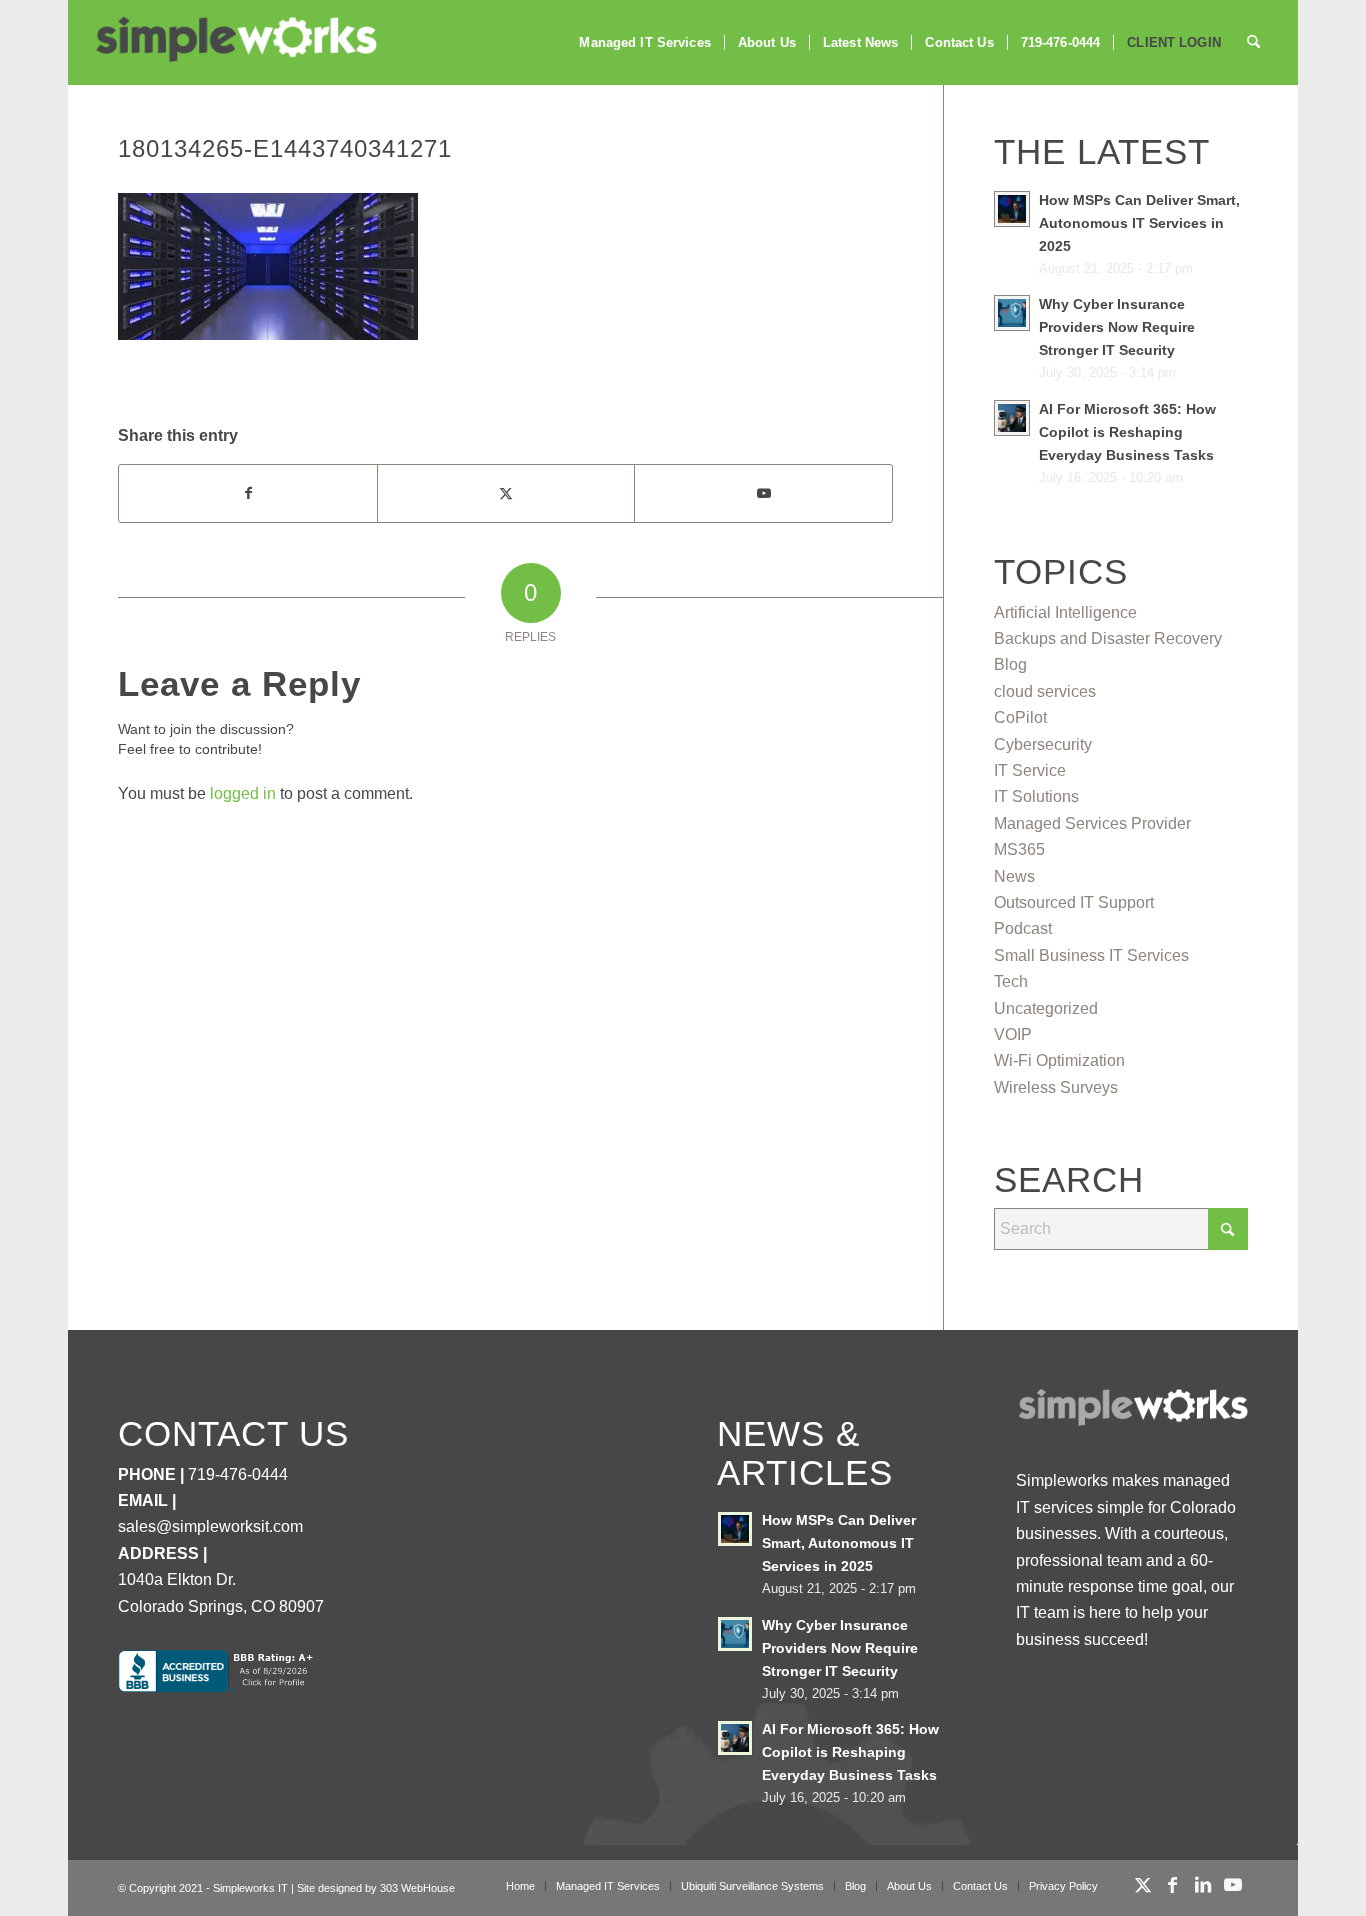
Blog (1010, 664)
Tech (1011, 981)
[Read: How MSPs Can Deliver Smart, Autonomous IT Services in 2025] (1012, 209)
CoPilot (1020, 717)
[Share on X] (506, 493)
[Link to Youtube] (763, 493)
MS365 (1019, 849)
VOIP (1013, 1034)
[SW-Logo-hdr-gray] (235, 39)
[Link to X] (1143, 1885)
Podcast (1023, 928)
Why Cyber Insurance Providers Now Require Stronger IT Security (1117, 327)
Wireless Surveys (1056, 1087)
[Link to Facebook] (1173, 1885)
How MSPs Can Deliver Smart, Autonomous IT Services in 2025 (1139, 223)
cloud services (1045, 691)
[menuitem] (644, 42)
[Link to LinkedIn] (1203, 1885)
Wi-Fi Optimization (1059, 1060)
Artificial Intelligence (1065, 612)
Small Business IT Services (1091, 955)
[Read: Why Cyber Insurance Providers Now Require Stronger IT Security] (1012, 313)
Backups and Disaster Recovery (1108, 638)
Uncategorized (1046, 1008)
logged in (243, 793)
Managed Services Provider (1092, 823)
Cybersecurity (1043, 744)
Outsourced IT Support (1074, 902)
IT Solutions (1036, 796)
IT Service (1030, 770)
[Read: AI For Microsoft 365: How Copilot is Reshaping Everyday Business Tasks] (1012, 418)
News (1014, 876)
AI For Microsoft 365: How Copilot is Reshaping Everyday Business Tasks (1127, 432)
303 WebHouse (417, 1888)
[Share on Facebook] (247, 493)
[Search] (1253, 42)
